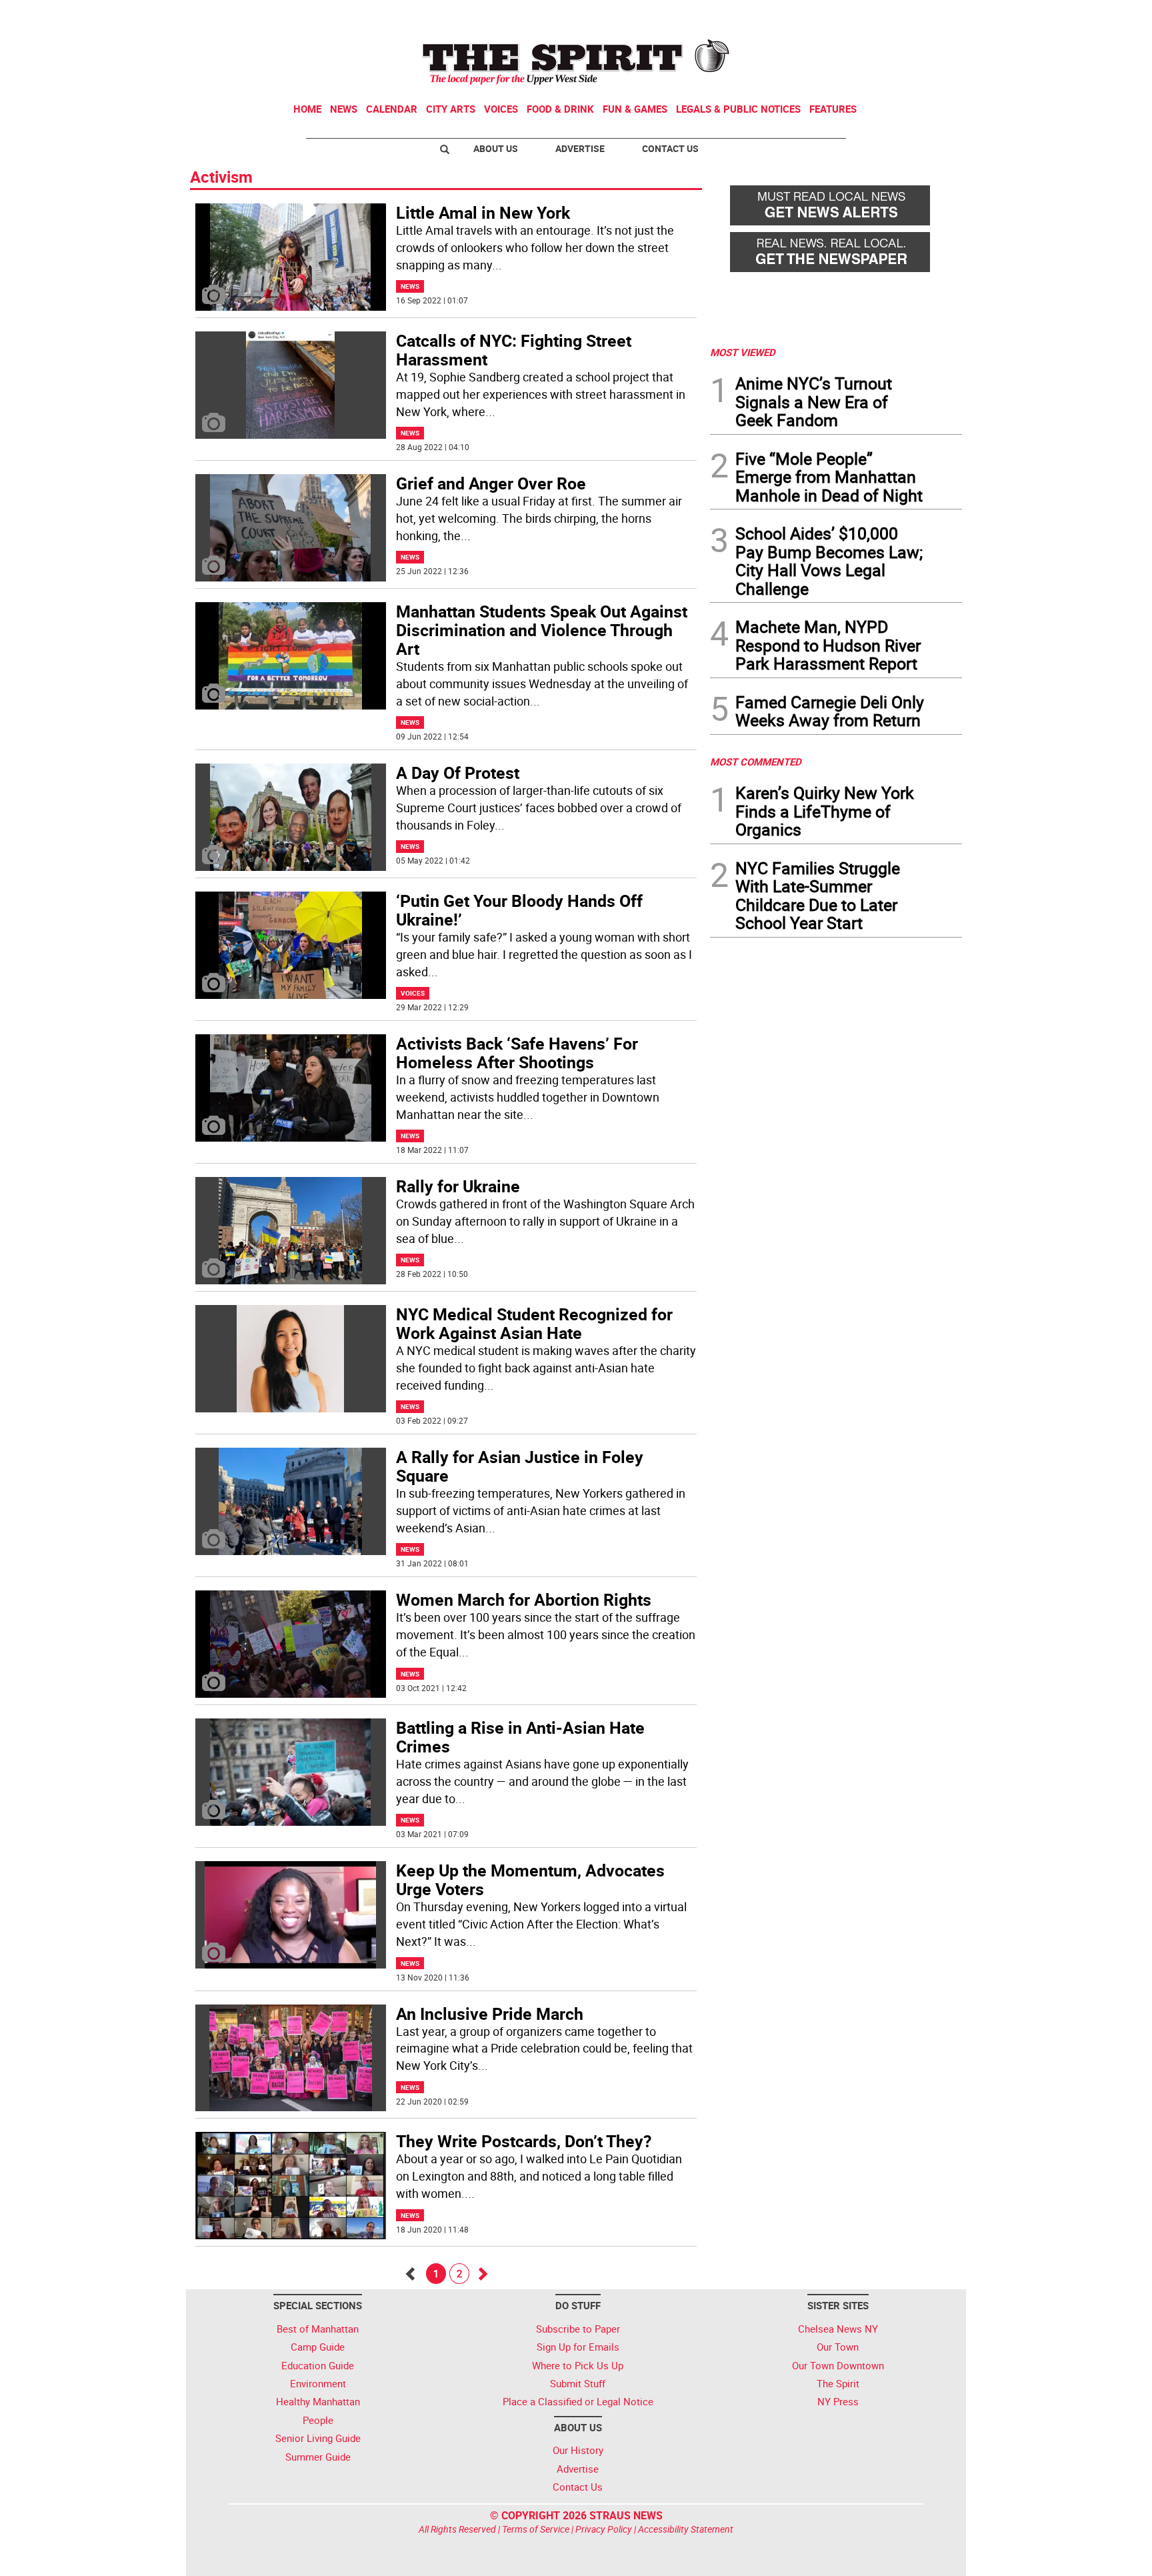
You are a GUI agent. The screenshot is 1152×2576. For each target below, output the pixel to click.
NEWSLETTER (855, 15)
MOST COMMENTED (756, 762)
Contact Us (670, 148)
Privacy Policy (604, 2529)
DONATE (930, 15)
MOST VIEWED (743, 352)
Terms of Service (536, 2529)
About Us (496, 148)
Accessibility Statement (686, 2529)
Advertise (580, 148)
